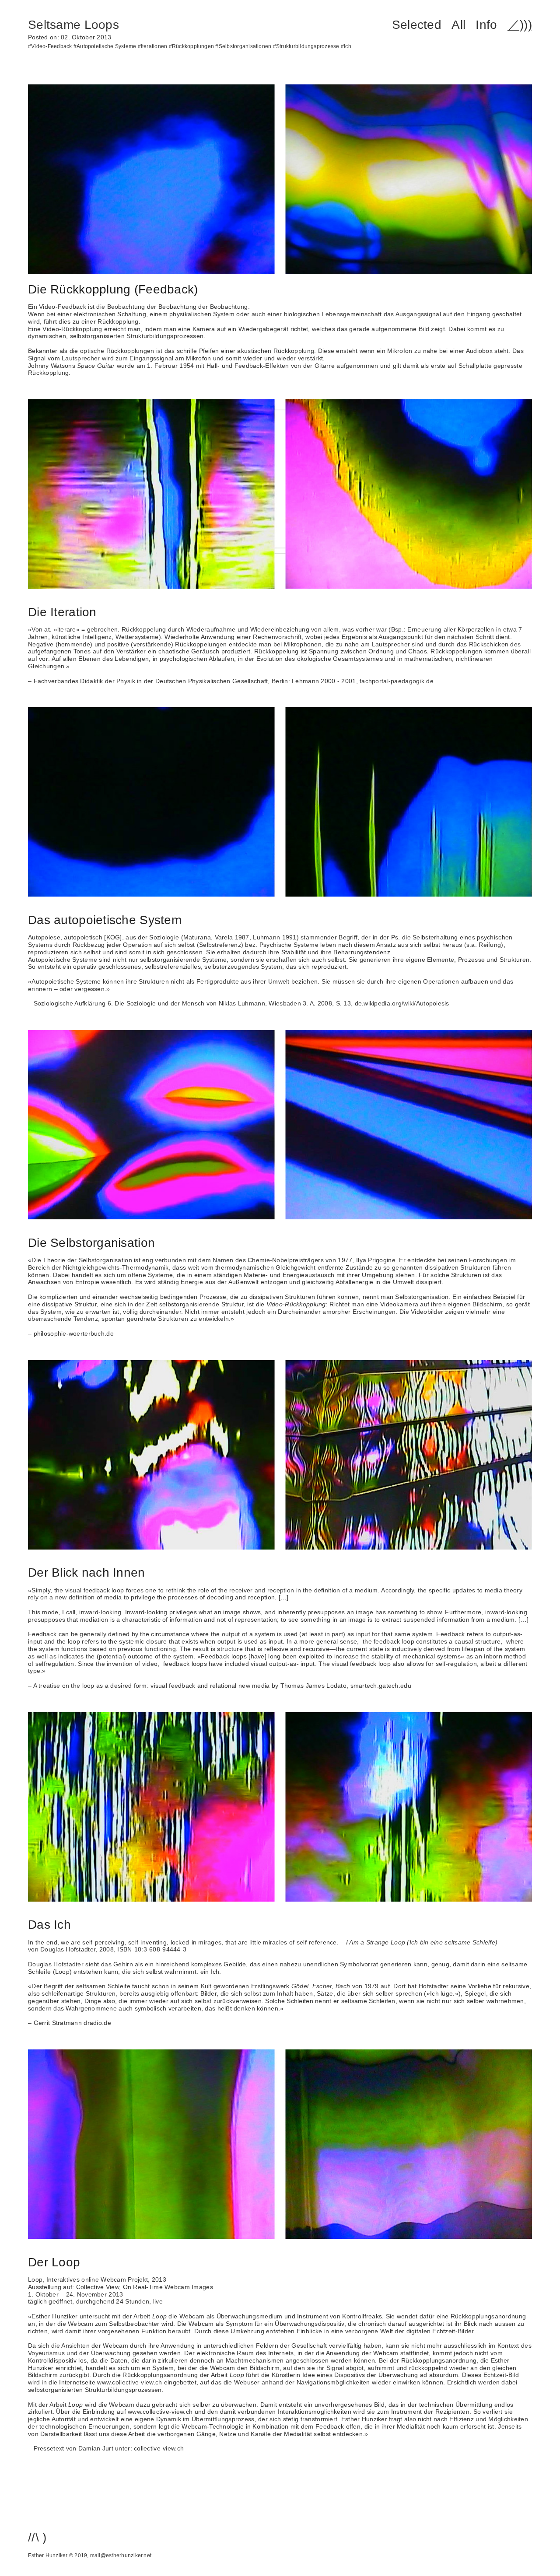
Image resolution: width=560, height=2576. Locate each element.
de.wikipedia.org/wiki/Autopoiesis (402, 1003)
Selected (417, 25)
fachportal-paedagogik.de (397, 681)
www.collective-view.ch (129, 2382)
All (458, 25)
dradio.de (97, 2023)
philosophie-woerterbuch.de (74, 1333)
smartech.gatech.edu (381, 1686)
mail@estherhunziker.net (121, 2555)
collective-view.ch (159, 2448)
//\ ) (37, 2537)
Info (486, 25)
